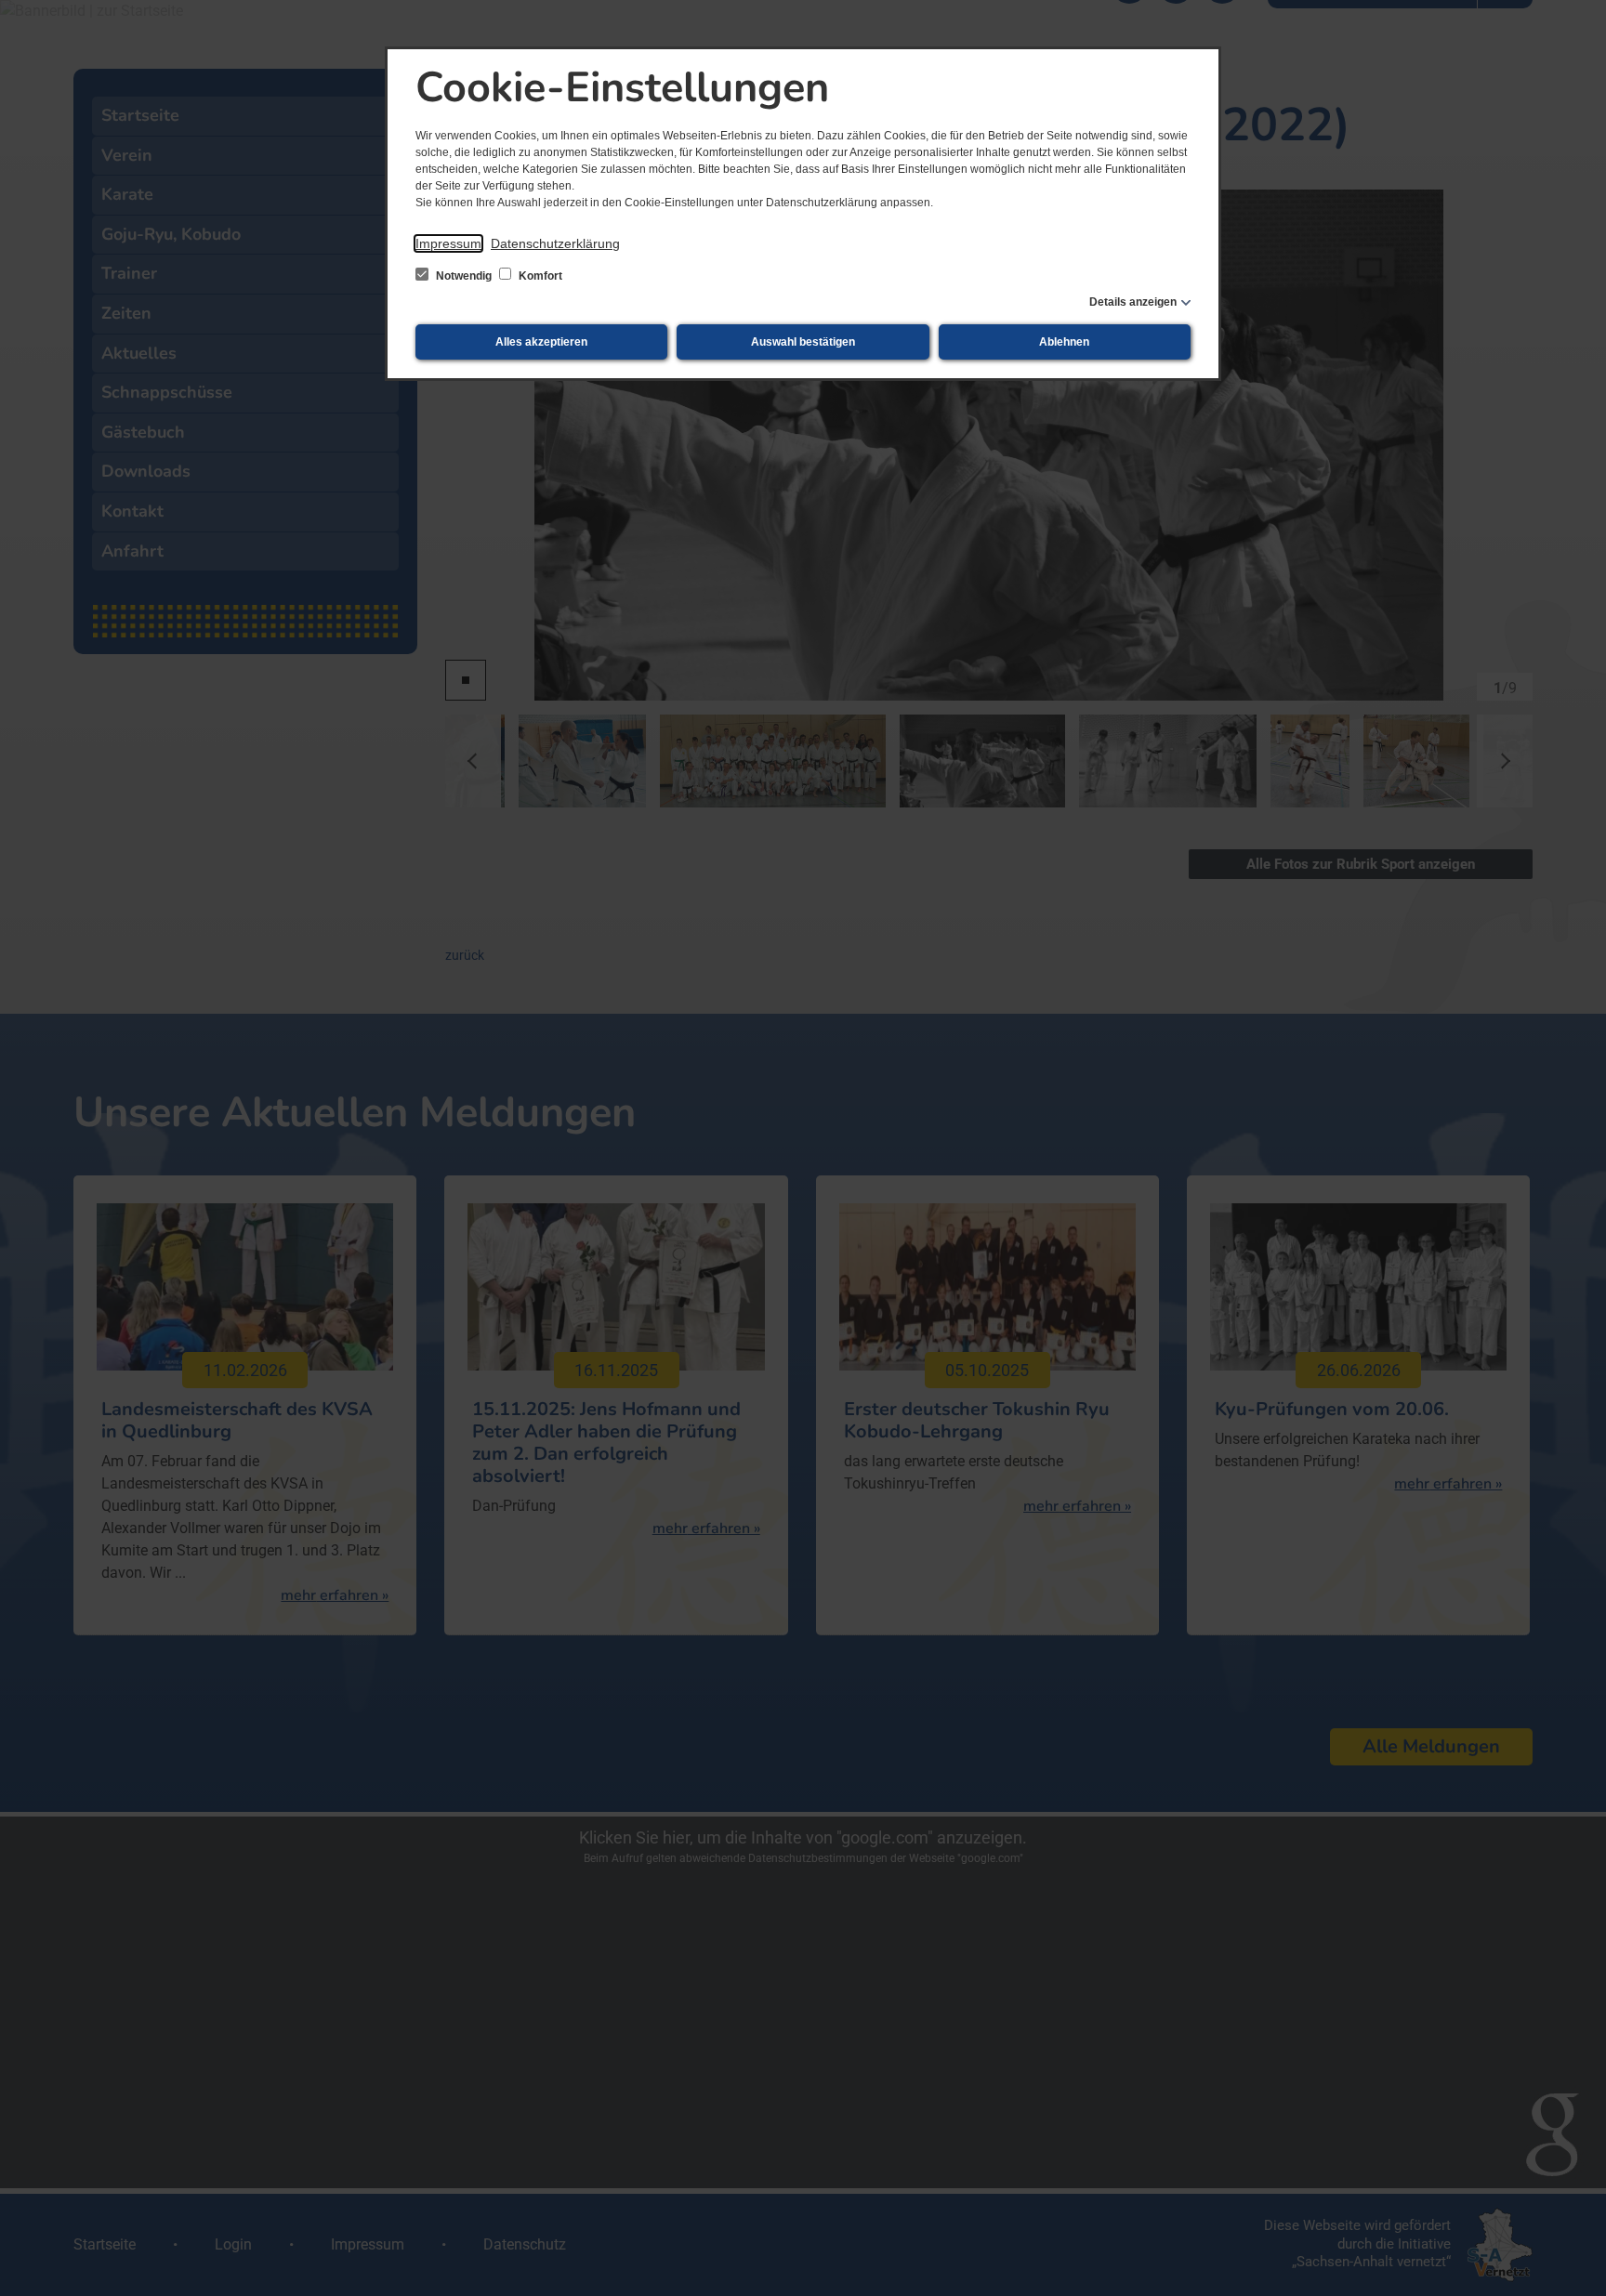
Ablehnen (1064, 342)
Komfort (539, 276)
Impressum (448, 243)
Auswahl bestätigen (803, 342)
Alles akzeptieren (541, 342)
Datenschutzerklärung (555, 243)
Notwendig (464, 276)
